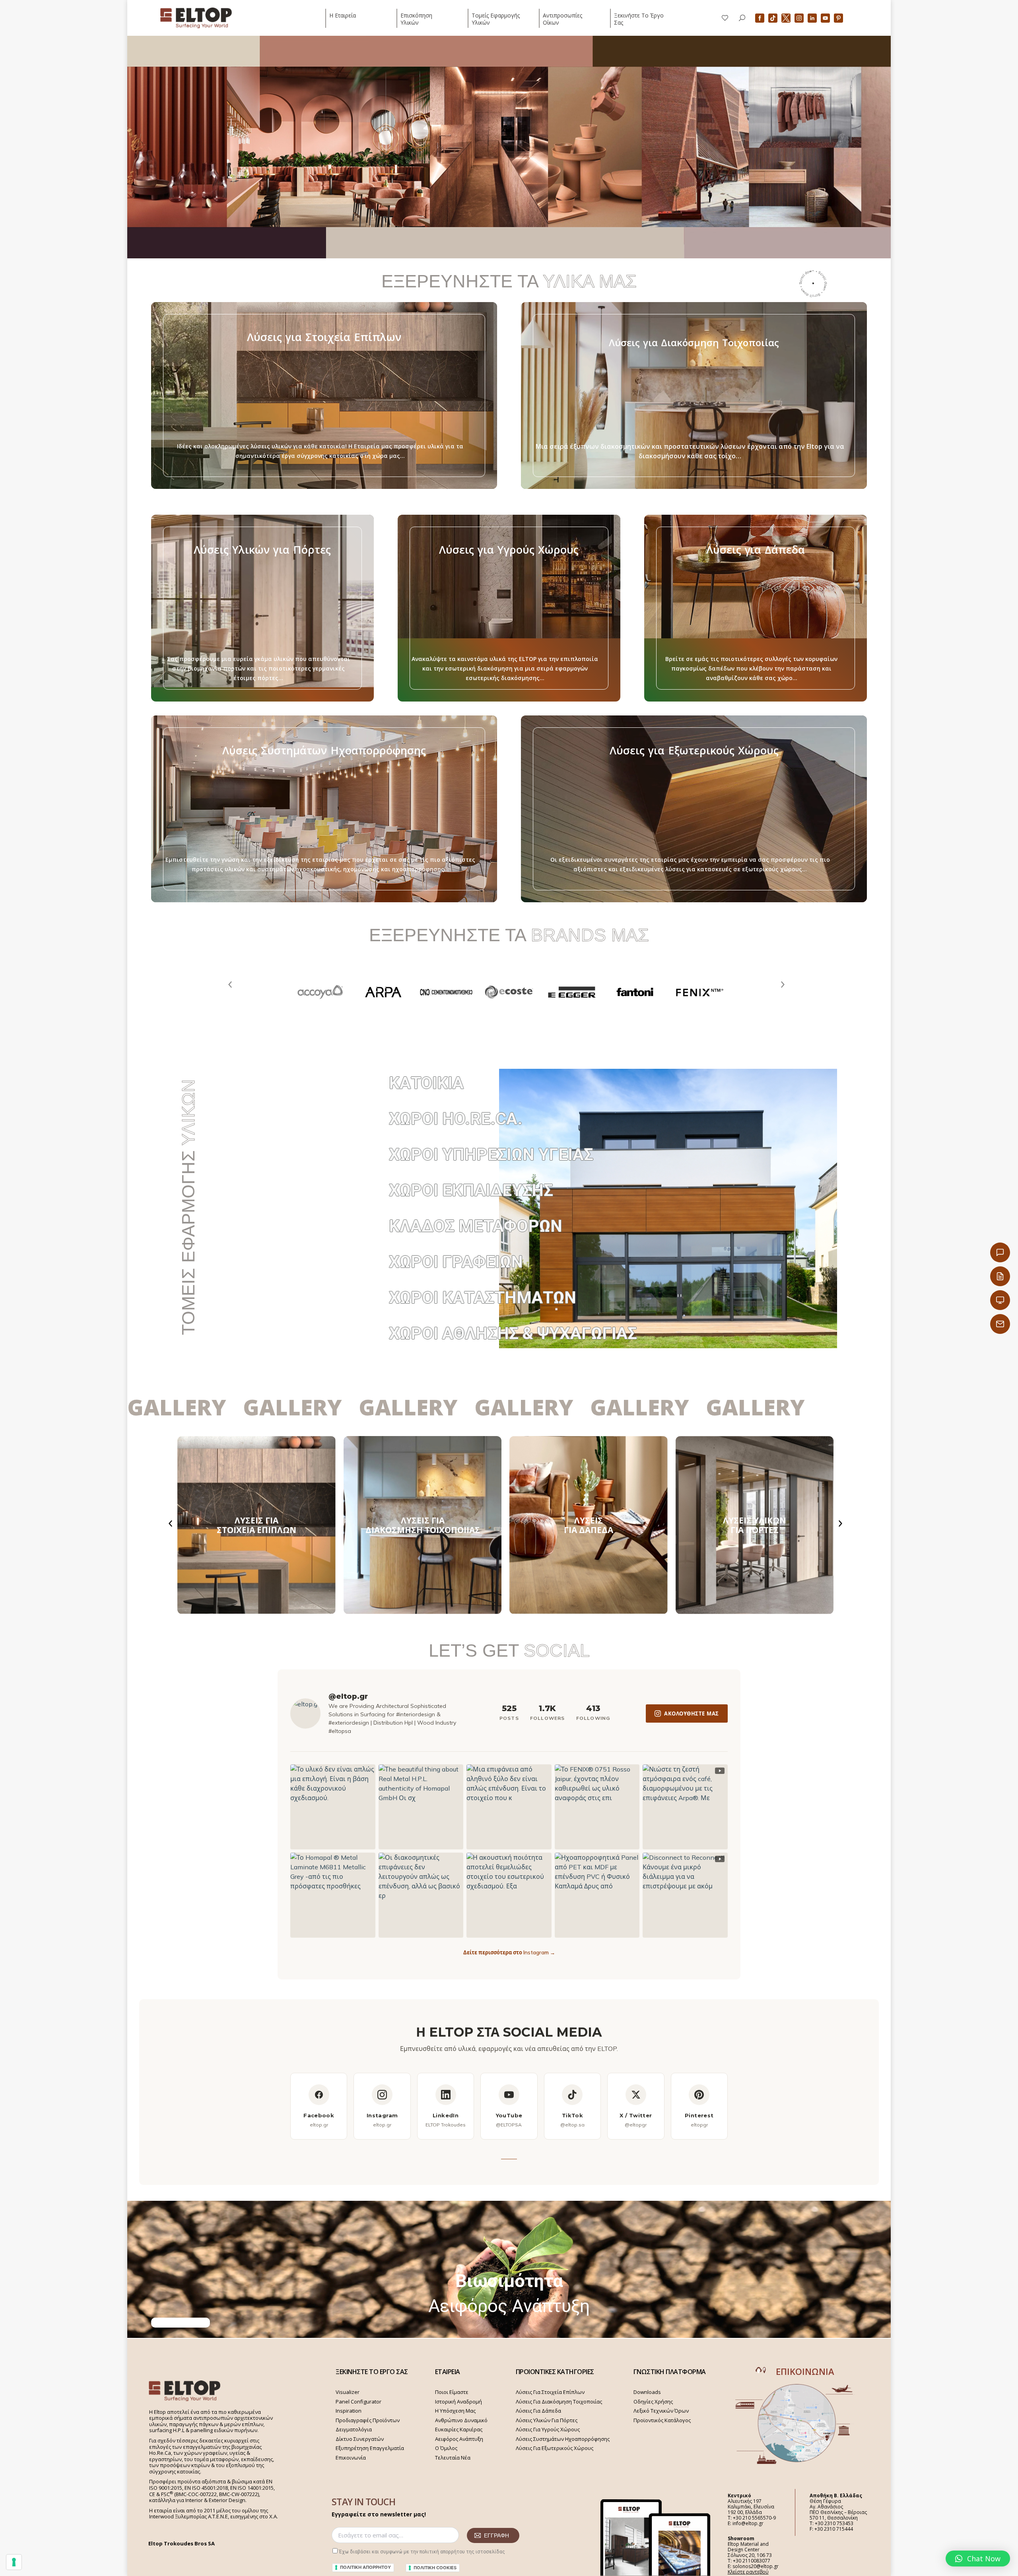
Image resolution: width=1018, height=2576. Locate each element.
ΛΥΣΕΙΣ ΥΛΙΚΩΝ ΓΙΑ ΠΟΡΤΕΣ (755, 1525)
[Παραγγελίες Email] (1000, 1324)
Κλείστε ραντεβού (748, 2572)
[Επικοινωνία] (1000, 1252)
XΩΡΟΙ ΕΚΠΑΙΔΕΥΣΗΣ (471, 1190)
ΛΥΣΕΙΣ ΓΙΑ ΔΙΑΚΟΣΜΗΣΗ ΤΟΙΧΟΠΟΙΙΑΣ (423, 1525)
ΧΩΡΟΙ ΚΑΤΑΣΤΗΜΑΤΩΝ (483, 1298)
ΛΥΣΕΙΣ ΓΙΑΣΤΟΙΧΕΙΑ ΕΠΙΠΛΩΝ (256, 1525)
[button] (978, 2559)
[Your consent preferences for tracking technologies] (14, 2562)
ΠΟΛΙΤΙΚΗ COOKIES (435, 2568)
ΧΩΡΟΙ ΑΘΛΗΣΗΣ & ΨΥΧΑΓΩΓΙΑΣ (513, 1333)
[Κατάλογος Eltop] (1000, 1276)
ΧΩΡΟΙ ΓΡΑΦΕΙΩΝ (456, 1262)
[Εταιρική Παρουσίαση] (1000, 1300)
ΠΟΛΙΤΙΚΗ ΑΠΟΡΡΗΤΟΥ (365, 2567)
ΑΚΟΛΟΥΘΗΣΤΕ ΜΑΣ (692, 1713)
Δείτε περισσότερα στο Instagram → (509, 1952)
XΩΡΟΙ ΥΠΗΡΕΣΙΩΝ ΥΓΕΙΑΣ (491, 1154)
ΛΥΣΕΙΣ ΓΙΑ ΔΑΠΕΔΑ (589, 1525)
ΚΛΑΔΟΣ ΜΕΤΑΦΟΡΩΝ (476, 1226)
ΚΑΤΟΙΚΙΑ (426, 1083)
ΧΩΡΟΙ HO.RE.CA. (456, 1119)
